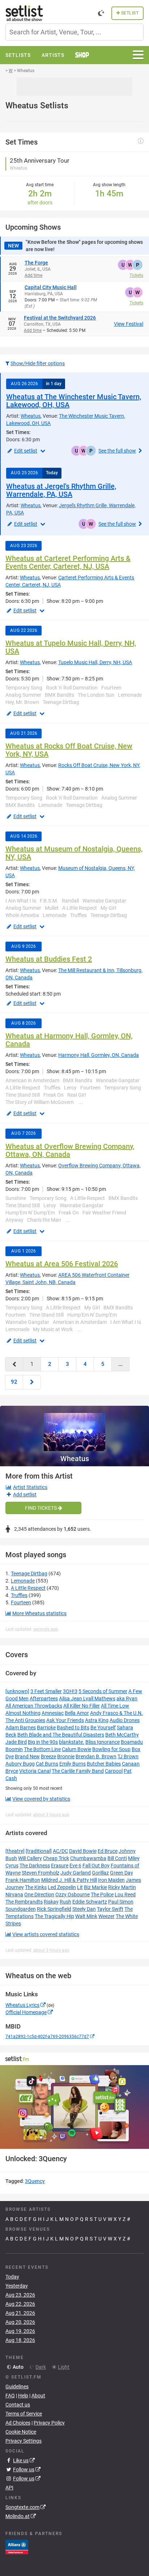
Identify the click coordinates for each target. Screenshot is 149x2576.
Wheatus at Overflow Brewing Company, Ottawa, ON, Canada (70, 1150)
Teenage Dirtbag (29, 1573)
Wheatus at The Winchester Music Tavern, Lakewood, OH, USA (74, 401)
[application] (74, 2107)
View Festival (129, 324)
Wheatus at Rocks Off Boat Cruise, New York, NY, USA (69, 750)
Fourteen (21, 1602)
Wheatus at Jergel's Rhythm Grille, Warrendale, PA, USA (61, 490)
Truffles (19, 1595)
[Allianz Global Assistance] (17, 2546)
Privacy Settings (24, 2441)
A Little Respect (28, 1588)
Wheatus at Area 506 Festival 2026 (62, 1264)
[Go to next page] (32, 1382)
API (9, 2488)
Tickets (136, 275)
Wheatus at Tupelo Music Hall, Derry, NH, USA (71, 647)
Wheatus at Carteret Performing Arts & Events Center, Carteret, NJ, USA (68, 562)
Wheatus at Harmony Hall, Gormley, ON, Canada (69, 1040)
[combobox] (74, 32)
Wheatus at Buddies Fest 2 (49, 959)
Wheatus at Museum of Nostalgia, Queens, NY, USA (74, 853)
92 (14, 1382)
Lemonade (23, 1581)
